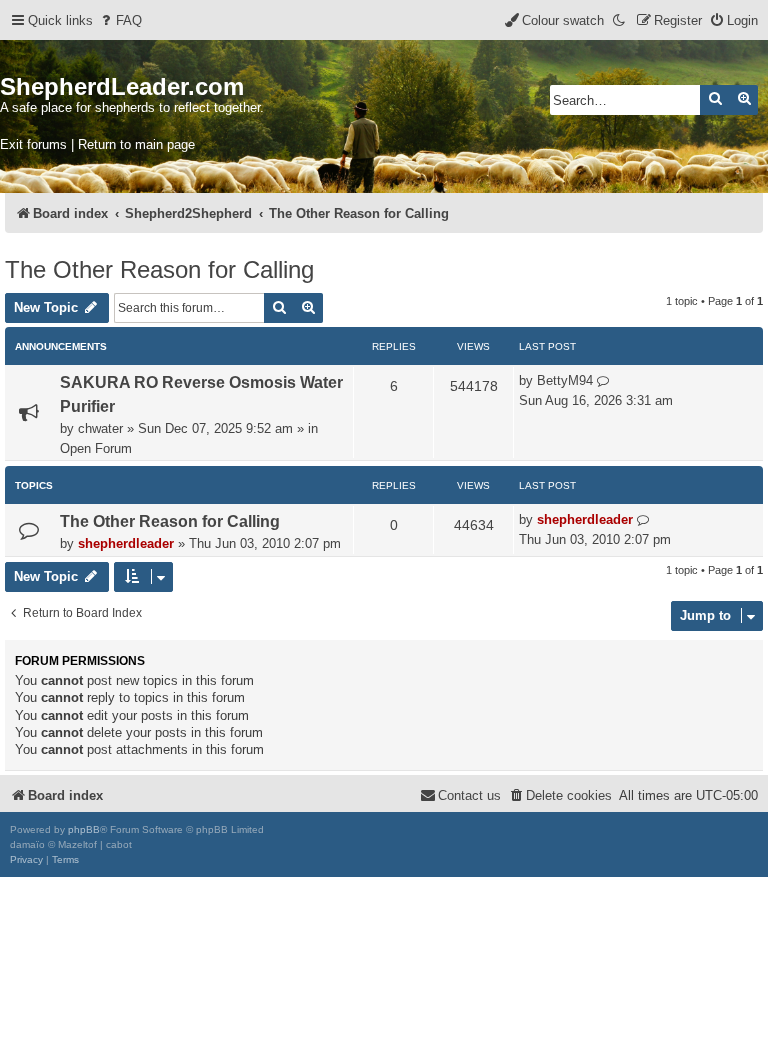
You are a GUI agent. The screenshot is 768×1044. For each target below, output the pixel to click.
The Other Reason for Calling (159, 269)
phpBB (84, 829)
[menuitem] (120, 20)
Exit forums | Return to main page (97, 144)
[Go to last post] (603, 381)
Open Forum (96, 448)
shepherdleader (126, 543)
